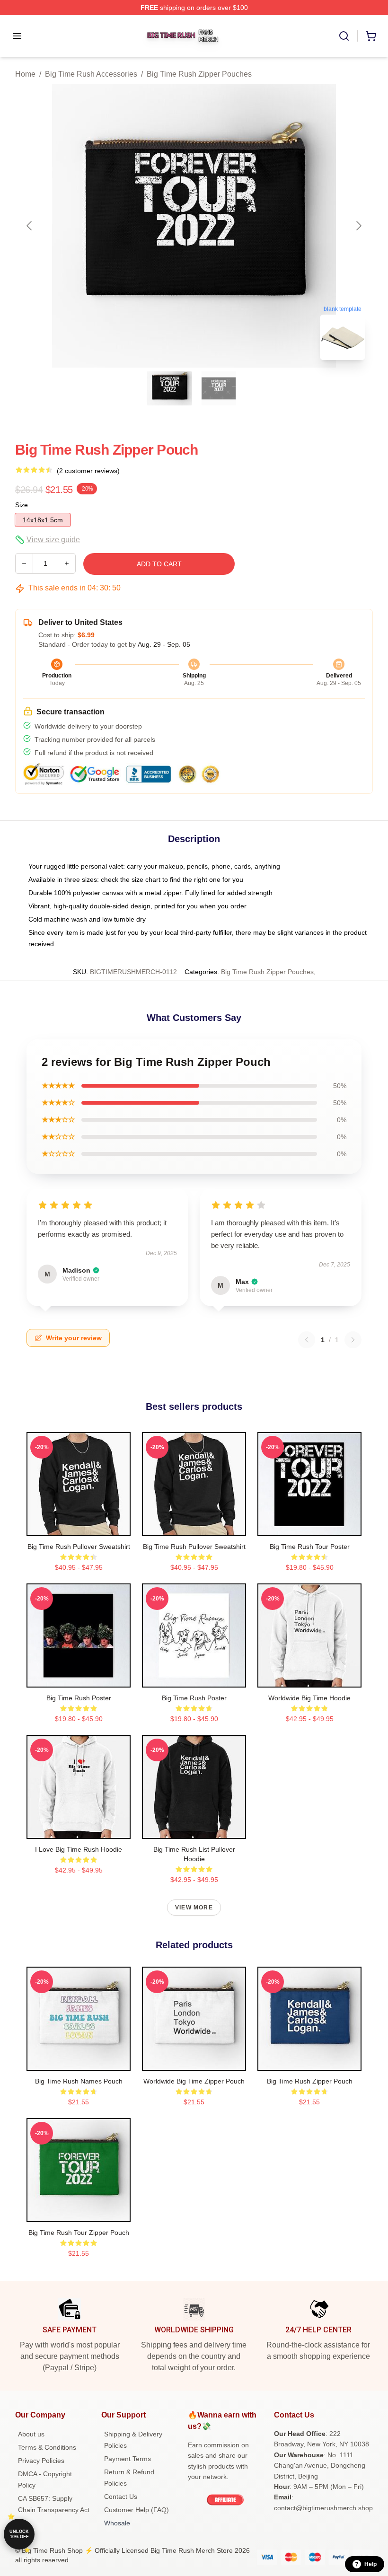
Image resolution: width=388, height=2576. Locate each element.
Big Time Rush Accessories (91, 74)
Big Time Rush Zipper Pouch (310, 2081)
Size (22, 505)
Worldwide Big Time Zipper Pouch (194, 2081)
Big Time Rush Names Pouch (79, 2081)
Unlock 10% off (19, 2534)
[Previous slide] (30, 226)
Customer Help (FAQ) (137, 2510)
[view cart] (371, 36)
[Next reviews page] (353, 1340)
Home (25, 74)
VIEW (79, 1527)
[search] (344, 36)
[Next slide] (358, 226)
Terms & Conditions (47, 2447)
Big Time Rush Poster (79, 1698)
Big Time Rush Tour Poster (310, 1547)
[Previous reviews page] (307, 1340)
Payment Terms (128, 2459)
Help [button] (370, 2564)
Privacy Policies (41, 2461)
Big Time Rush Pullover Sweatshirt (79, 1547)
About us (31, 2434)
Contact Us (121, 2497)
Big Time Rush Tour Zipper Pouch (79, 2233)
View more (194, 1908)
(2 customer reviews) (88, 471)
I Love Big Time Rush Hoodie (79, 1849)
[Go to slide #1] (169, 388)
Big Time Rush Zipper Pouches (199, 74)
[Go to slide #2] (219, 388)
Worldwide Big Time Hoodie (309, 1698)
